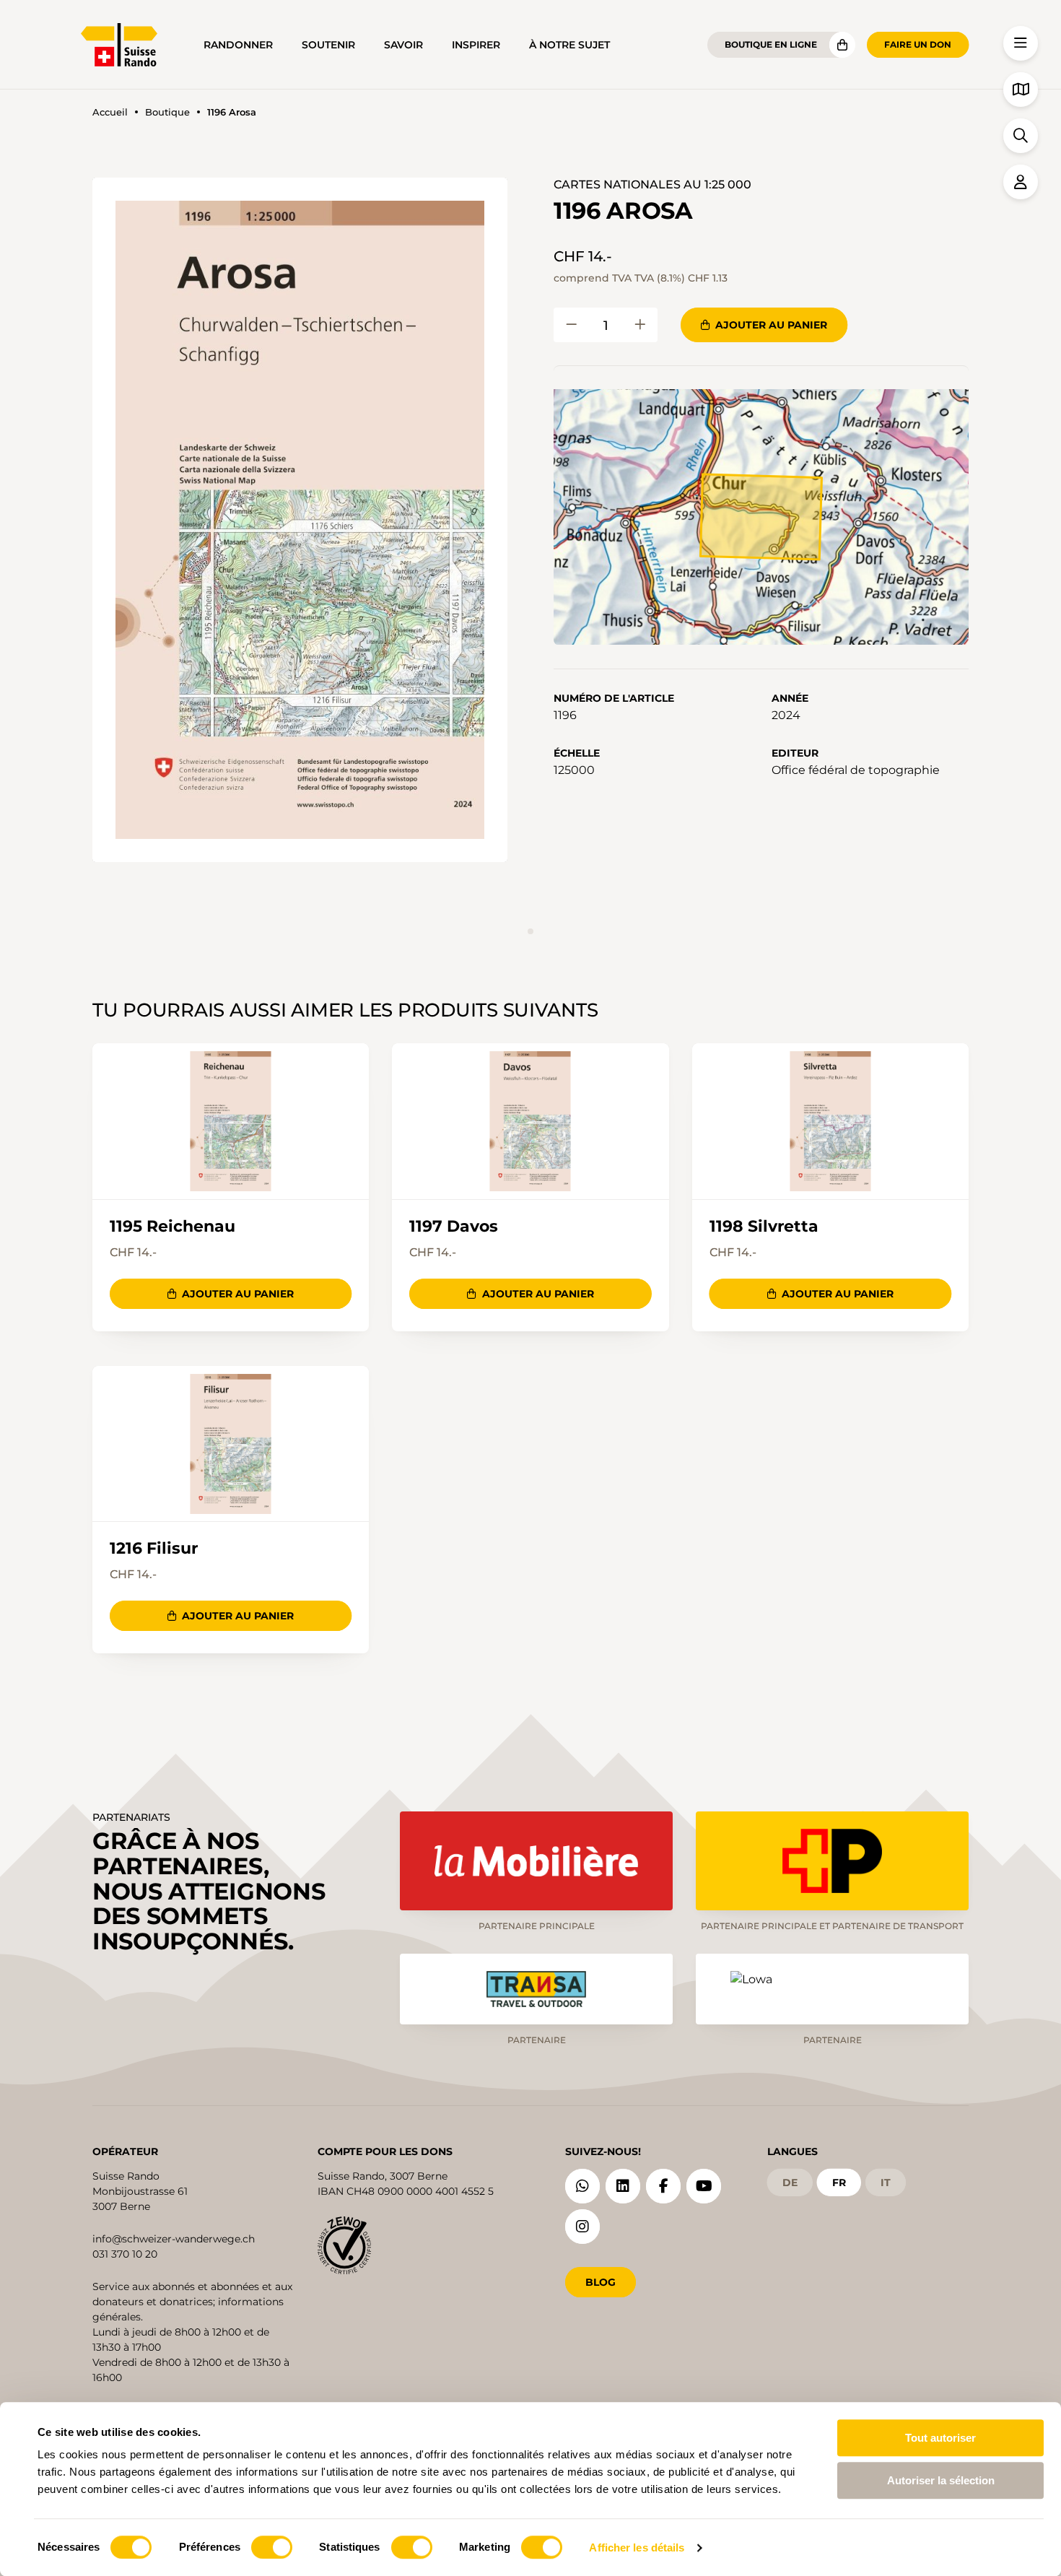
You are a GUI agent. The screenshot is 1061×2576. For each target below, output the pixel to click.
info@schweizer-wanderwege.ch (174, 2239)
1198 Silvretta (764, 1226)
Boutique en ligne (771, 44)
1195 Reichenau (173, 1226)
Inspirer (476, 45)
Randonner (238, 45)
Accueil (110, 112)
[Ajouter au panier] (571, 325)
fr (839, 2183)
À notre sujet (569, 45)
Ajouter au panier (771, 325)
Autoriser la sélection (941, 2480)
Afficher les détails (637, 2547)
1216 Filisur (154, 1548)
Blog (601, 2282)
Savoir (403, 45)
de (790, 2183)
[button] (300, 519)
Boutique (167, 112)
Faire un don (918, 44)
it (886, 2183)
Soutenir (328, 45)
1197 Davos (454, 1226)
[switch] (272, 2547)
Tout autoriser (940, 2438)
